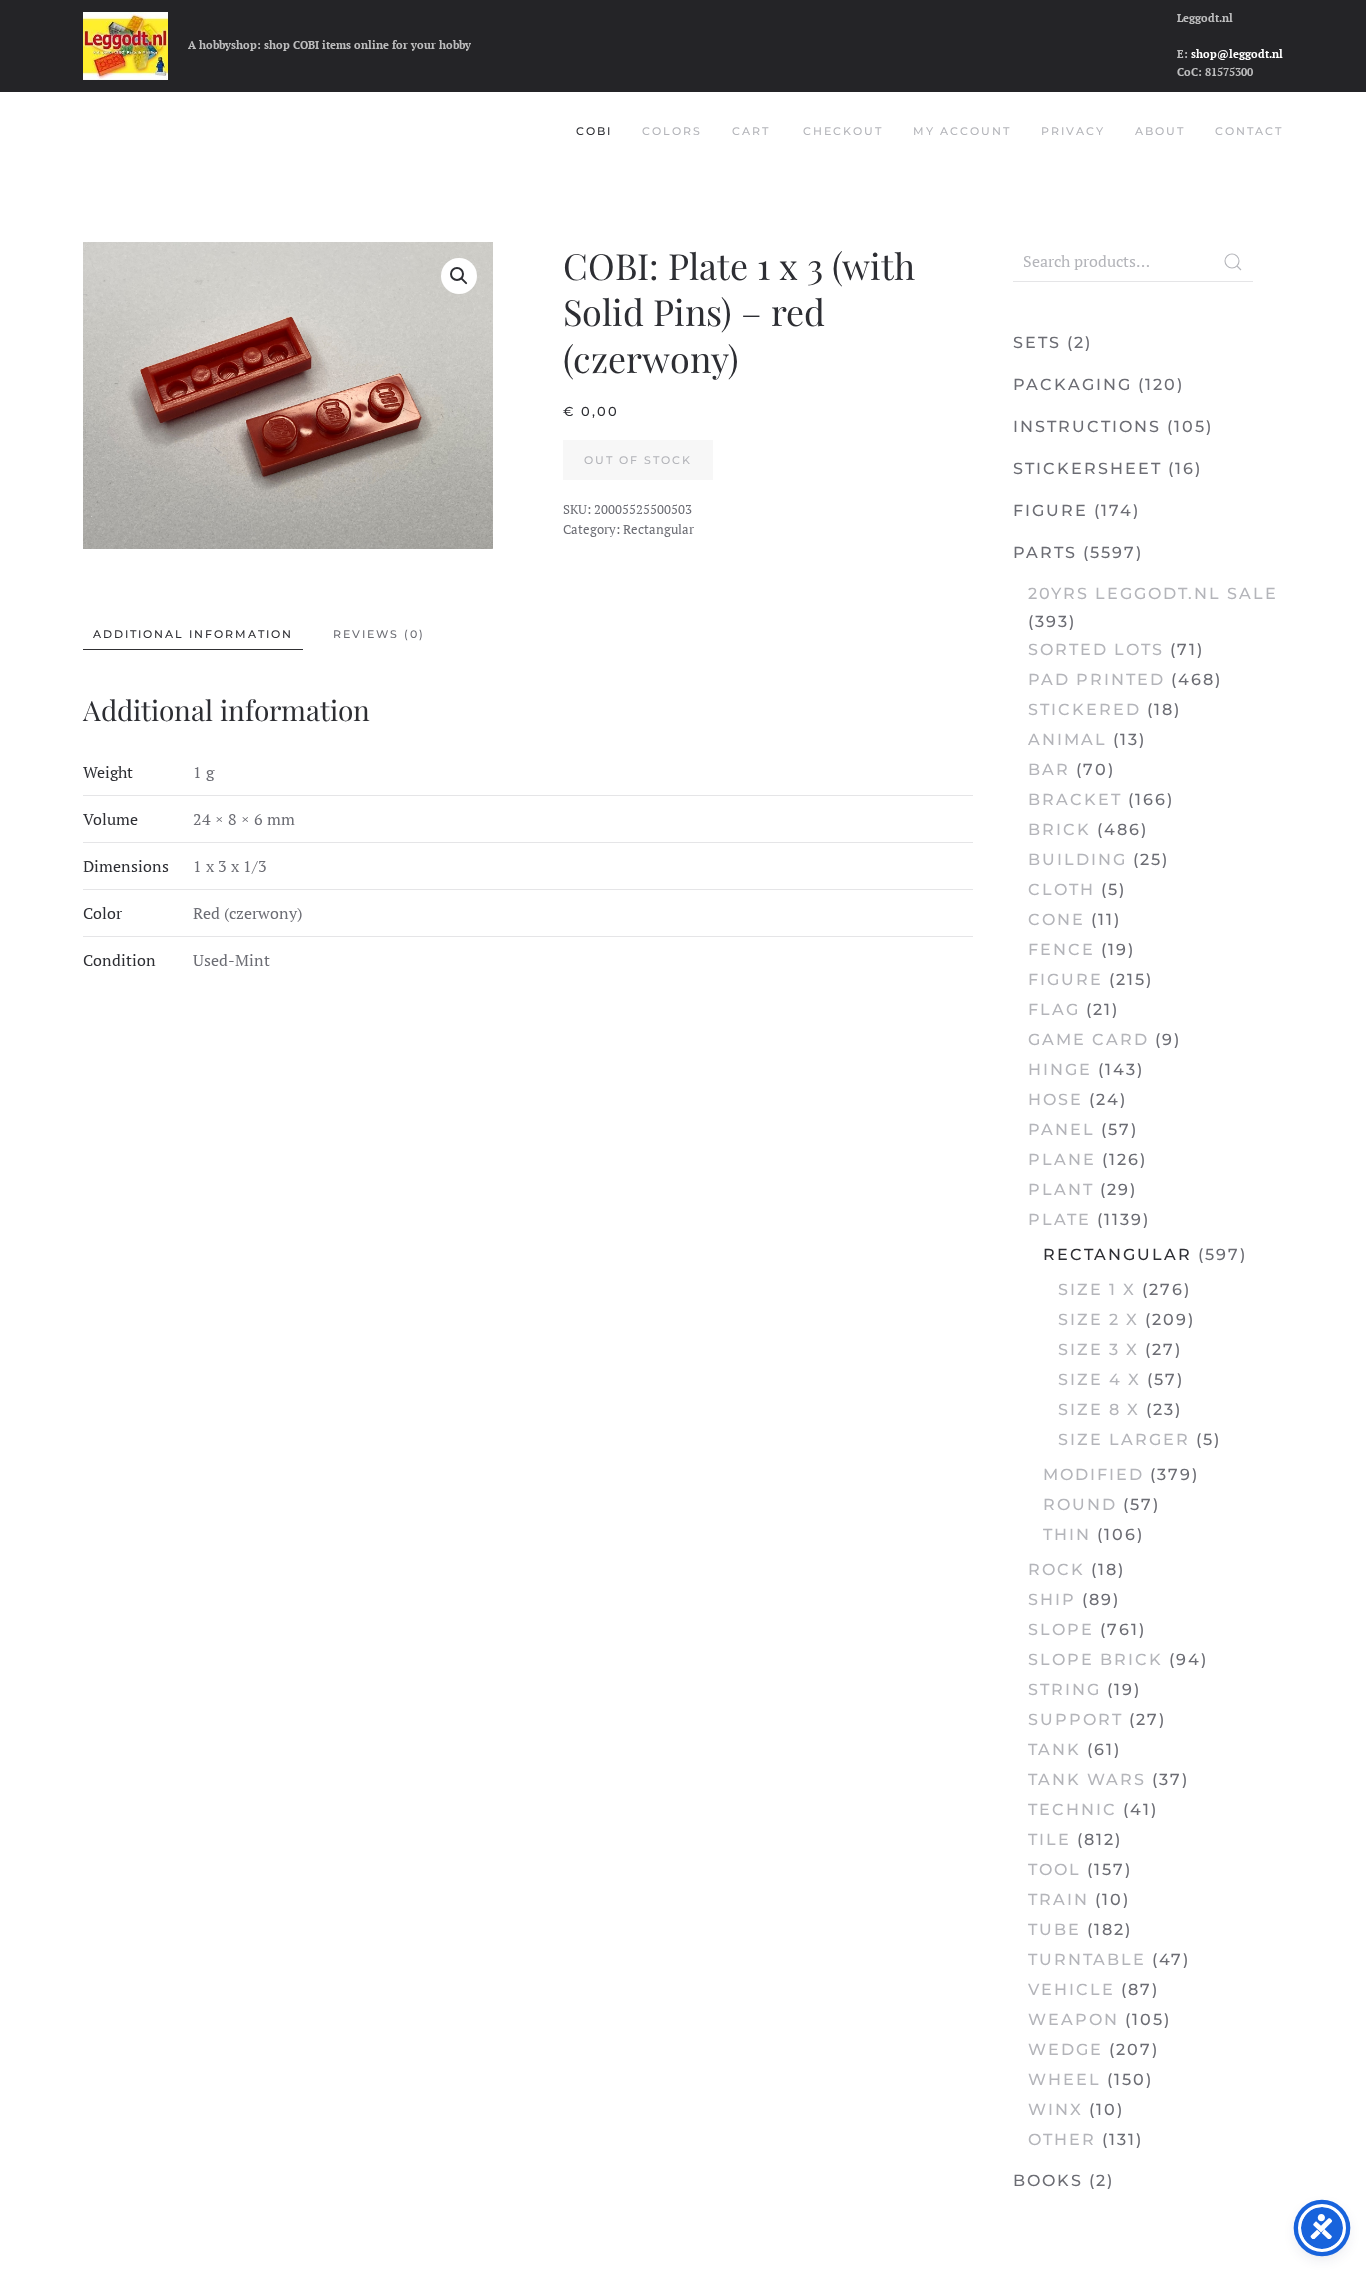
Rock (1056, 1569)
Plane (1062, 1159)
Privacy (1073, 131)
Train (1058, 1899)
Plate (1059, 1219)
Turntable (1087, 1959)
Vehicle (1071, 1989)
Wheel (1064, 2079)
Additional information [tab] (193, 634)
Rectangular (658, 529)
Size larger (1124, 1439)
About (1160, 131)
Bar (1049, 769)
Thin (1067, 1534)
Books (1048, 2180)
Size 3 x (1098, 1349)
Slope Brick (1095, 1659)
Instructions (1087, 426)
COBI (594, 131)
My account (962, 131)
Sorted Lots (1096, 649)
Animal (1067, 739)
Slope (1061, 1629)
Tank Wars (1087, 1779)
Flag (1054, 1009)
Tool (1054, 1869)
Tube (1054, 1929)
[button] (459, 276)
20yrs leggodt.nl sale (1153, 593)
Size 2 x (1098, 1319)
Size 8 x (1099, 1409)
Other (1062, 2139)
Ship (1052, 1599)
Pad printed (1096, 679)
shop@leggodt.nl (1237, 54)
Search (1233, 262)
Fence (1061, 949)
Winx (1055, 2109)
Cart (751, 131)
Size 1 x (1097, 1289)
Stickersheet (1087, 468)
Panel (1061, 1129)
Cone (1056, 919)
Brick (1059, 829)
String (1064, 1689)
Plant (1061, 1189)
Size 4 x (1099, 1379)
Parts (1045, 552)
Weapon (1073, 2019)
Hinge (1060, 1069)
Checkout (843, 131)
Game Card (1088, 1039)
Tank (1054, 1749)
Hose (1055, 1099)
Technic (1072, 1809)
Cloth (1061, 889)
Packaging (1072, 384)
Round (1080, 1504)
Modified (1093, 1474)
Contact (1249, 131)
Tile (1049, 1839)
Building (1077, 859)
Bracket (1075, 799)
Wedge (1065, 2049)
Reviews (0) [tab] (379, 634)
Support (1075, 1719)
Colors (672, 131)
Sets (1037, 342)
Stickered (1084, 709)
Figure (1050, 510)
